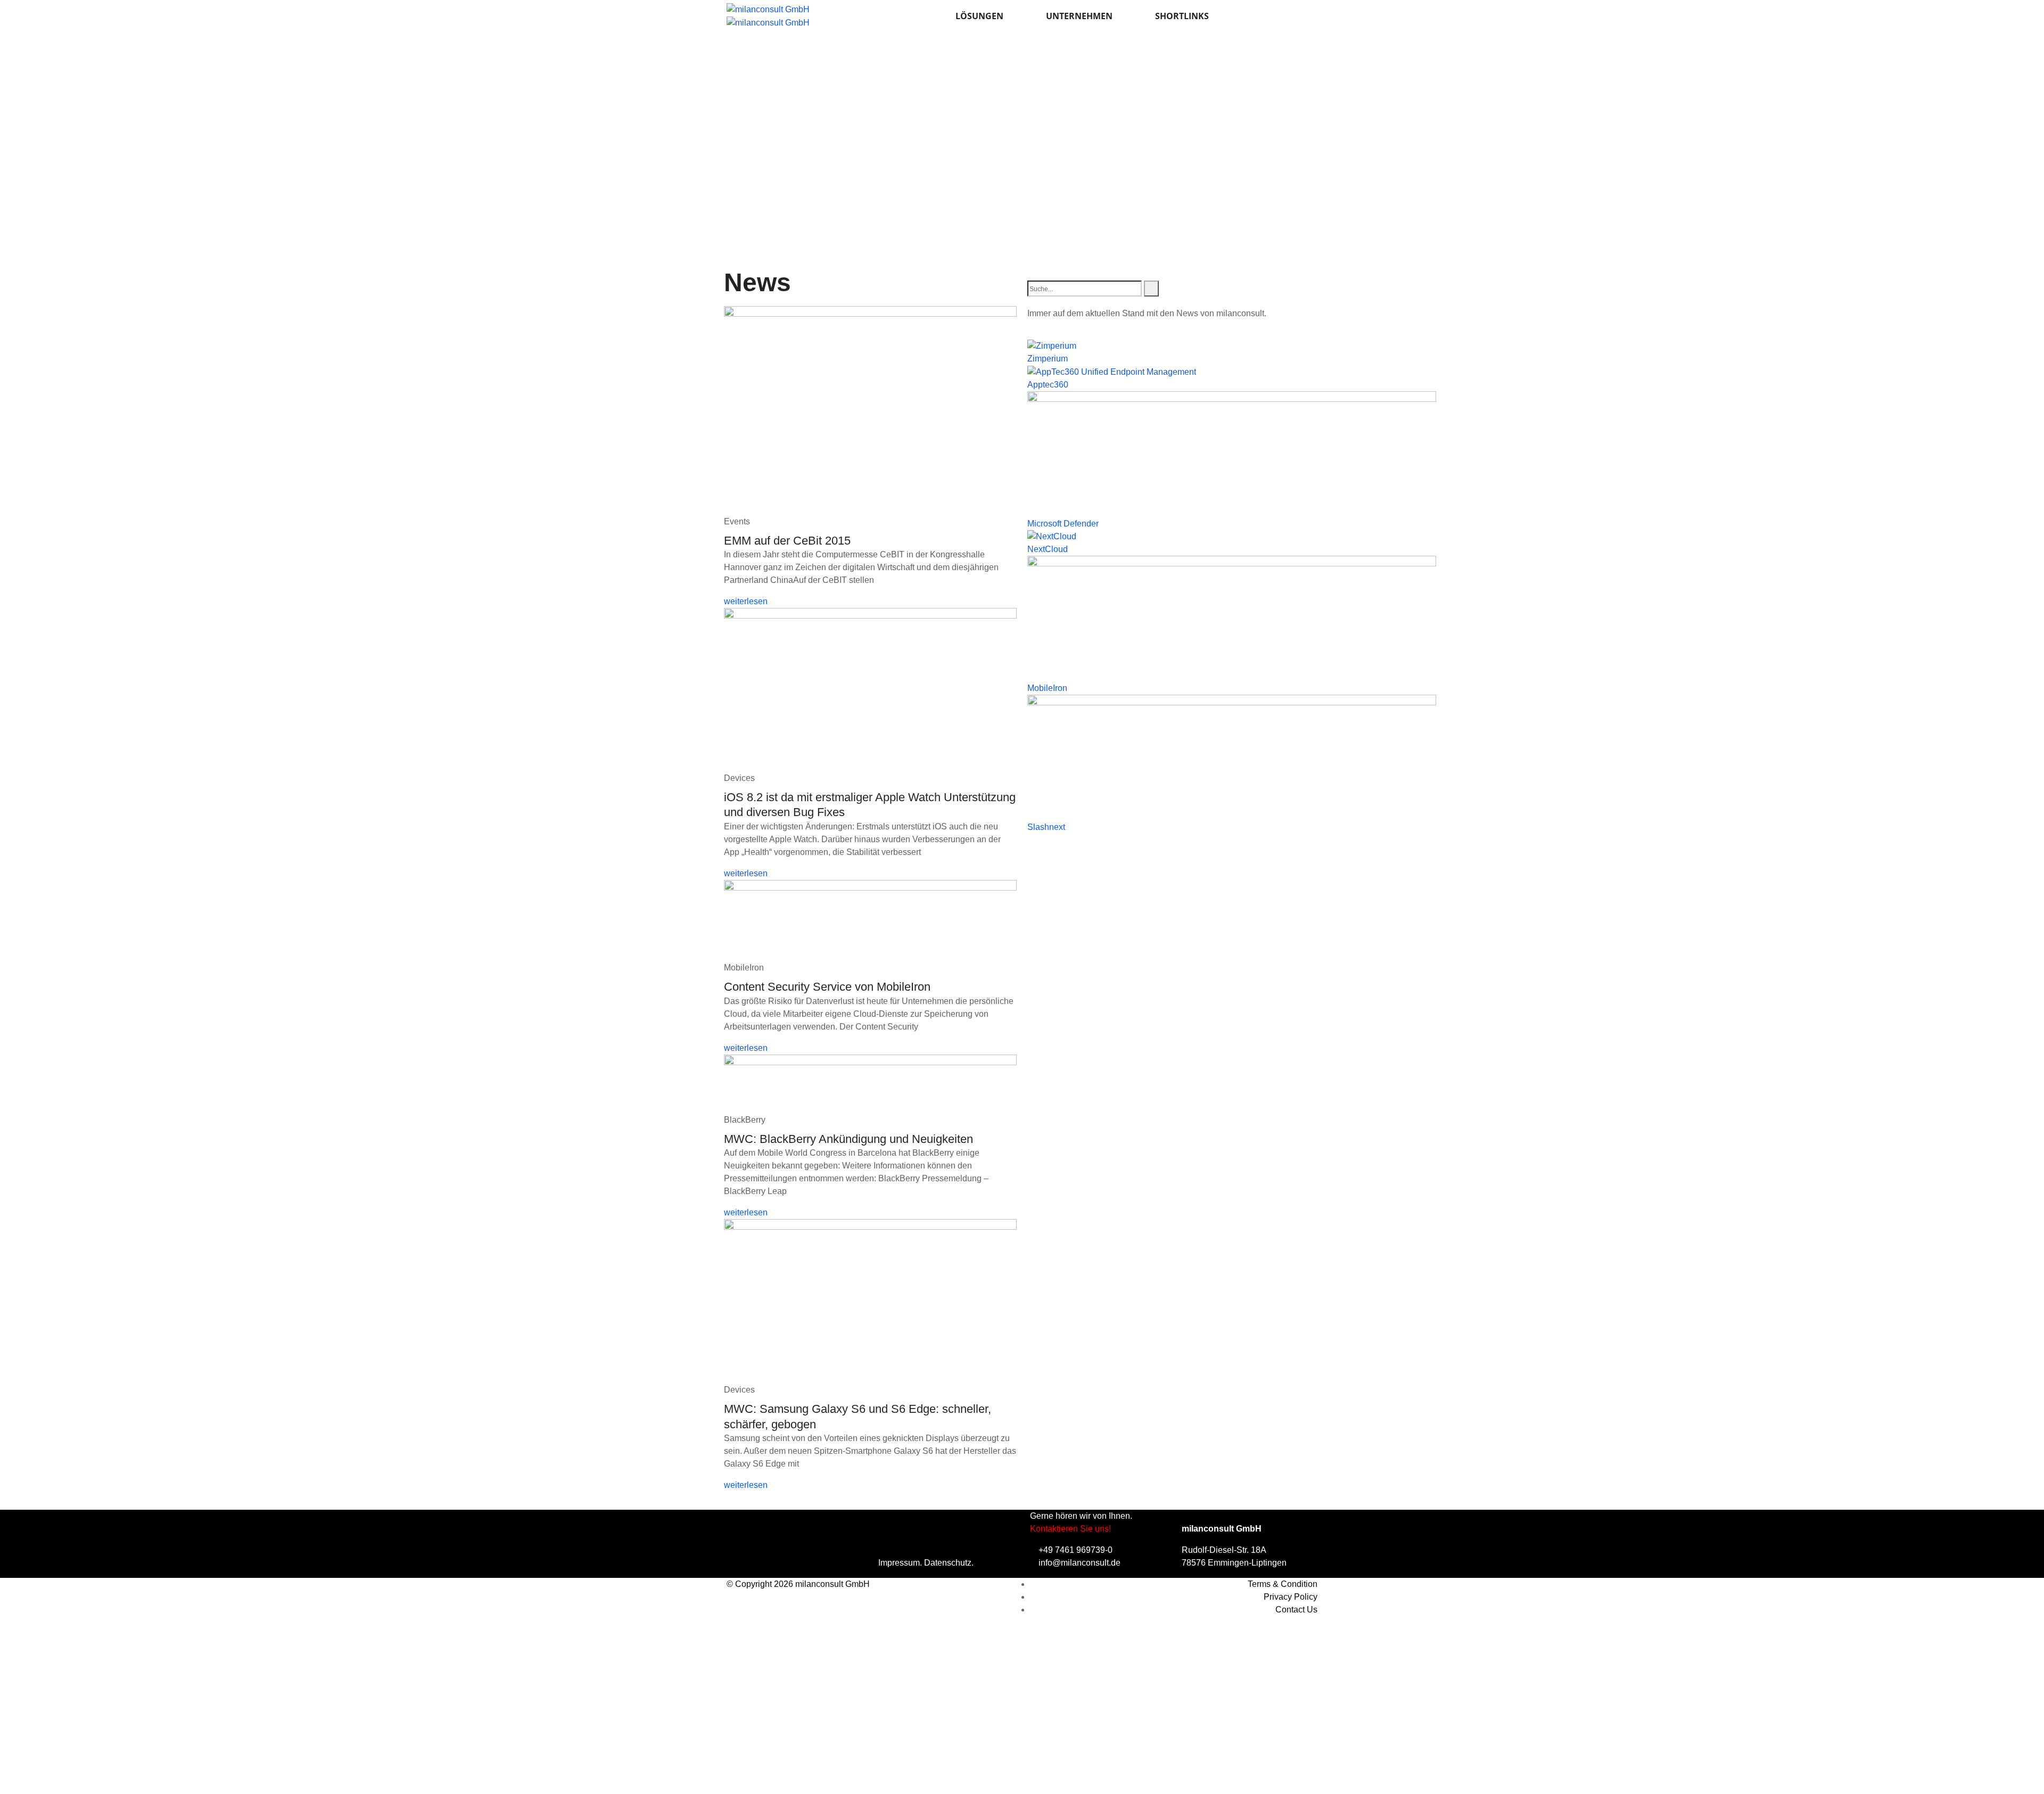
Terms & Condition (1283, 1584)
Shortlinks (1182, 16)
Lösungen (979, 16)
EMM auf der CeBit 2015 (787, 541)
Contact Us (1296, 1610)
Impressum (899, 1563)
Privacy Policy (1291, 1597)
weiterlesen (746, 601)
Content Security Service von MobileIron (827, 987)
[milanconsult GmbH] (768, 9)
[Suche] (1151, 289)
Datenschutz (948, 1563)
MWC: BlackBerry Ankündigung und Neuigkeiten (848, 1139)
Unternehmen (1079, 16)
